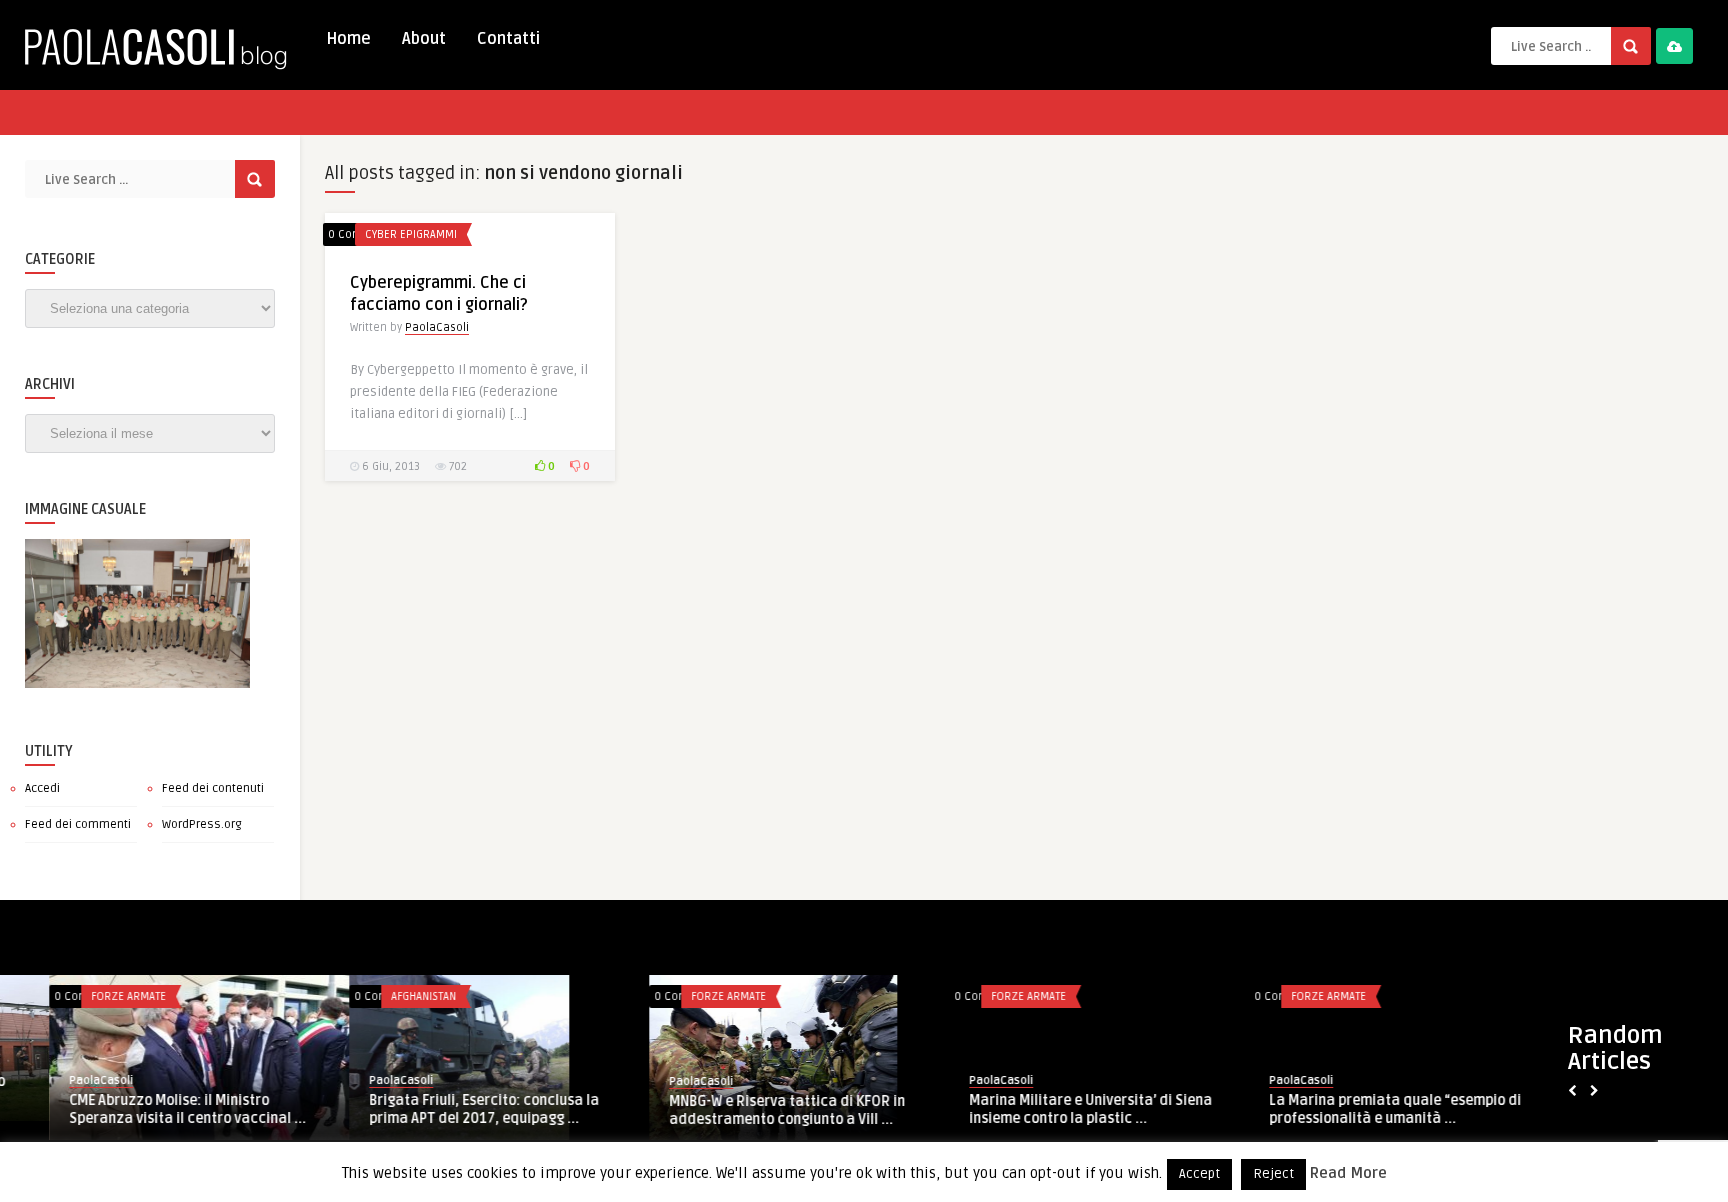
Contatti (508, 39)
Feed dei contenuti (213, 788)
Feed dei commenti (78, 824)
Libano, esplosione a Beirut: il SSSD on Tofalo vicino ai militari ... (1343, 1108)
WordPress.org (202, 824)
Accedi (42, 788)
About (424, 39)
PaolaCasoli (437, 327)
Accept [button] (1199, 1174)
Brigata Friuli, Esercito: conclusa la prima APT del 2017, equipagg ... (135, 1109)
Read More (1348, 1173)
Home (348, 39)
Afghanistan (74, 996)
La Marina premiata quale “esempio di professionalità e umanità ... (1046, 1109)
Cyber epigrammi (411, 234)
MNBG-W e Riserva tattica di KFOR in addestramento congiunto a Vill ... (438, 1110)
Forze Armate (379, 996)
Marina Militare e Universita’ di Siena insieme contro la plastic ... (741, 1109)
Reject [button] (1273, 1174)
